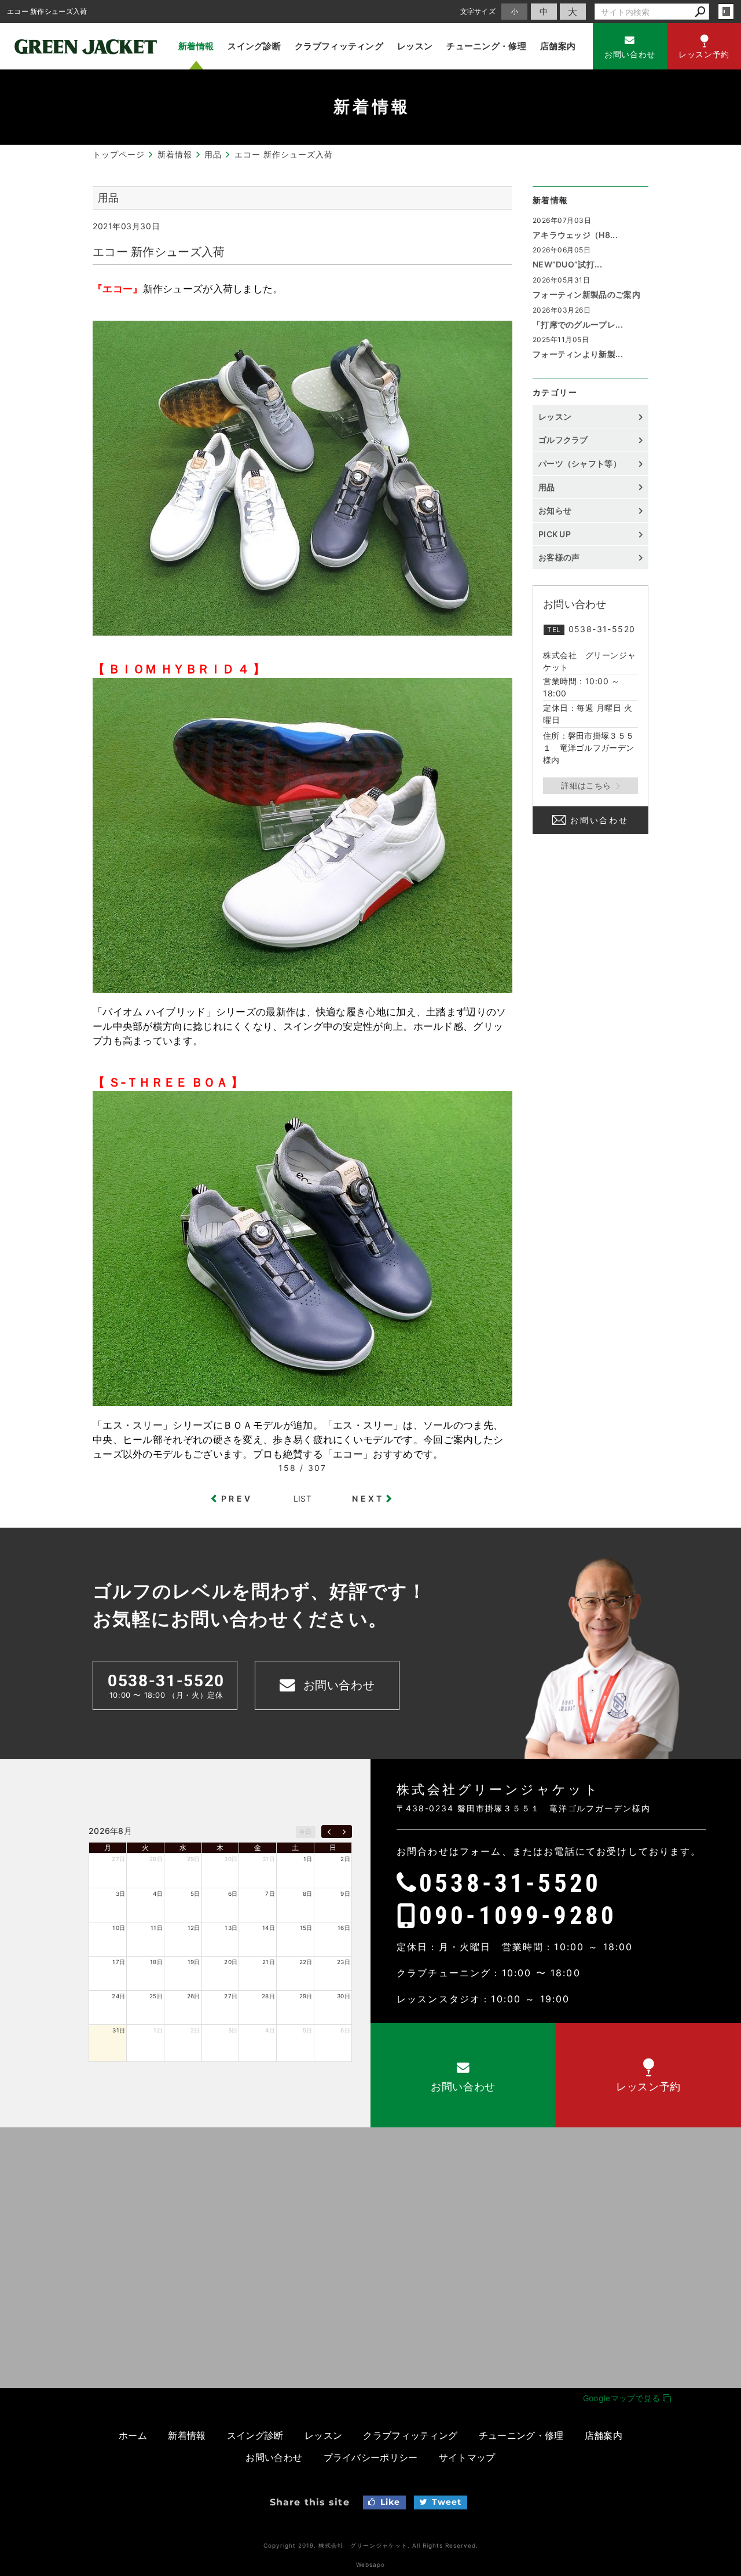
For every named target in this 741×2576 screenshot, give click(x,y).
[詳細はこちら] (590, 786)
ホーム (133, 2435)
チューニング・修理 (486, 46)
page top (706, 1914)
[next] (344, 1832)
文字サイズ (478, 11)
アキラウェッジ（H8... (575, 235)
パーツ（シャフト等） (580, 463)
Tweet (447, 2502)
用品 (547, 487)
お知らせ (555, 510)
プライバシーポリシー (371, 2457)
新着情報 (196, 46)
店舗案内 (558, 46)
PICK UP (555, 534)
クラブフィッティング (339, 46)
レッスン (415, 46)
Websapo (370, 2564)
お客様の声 (559, 557)
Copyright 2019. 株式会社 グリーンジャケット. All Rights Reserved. (371, 2545)
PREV (237, 1498)
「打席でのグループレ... (578, 324)
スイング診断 (254, 46)
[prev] (329, 1832)
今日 (305, 1832)
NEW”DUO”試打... (567, 264)
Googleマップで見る (623, 2398)
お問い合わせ (599, 820)
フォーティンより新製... (578, 354)
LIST (302, 1498)
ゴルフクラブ (563, 440)
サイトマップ (467, 2457)
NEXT (368, 1498)
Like (390, 2502)
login (726, 12)
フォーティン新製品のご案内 (586, 294)
